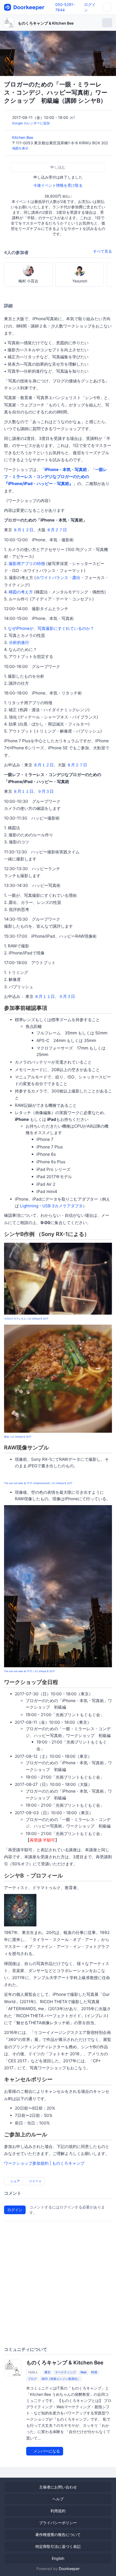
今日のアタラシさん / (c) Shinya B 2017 (26, 1319)
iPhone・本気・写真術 (66, 470)
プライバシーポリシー (58, 2523)
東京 (47, 2372)
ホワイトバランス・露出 (58, 578)
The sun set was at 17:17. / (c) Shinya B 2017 (29, 1671)
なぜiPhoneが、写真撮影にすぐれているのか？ (51, 628)
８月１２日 (23, 530)
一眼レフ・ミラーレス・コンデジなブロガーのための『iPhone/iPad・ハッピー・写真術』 (56, 477)
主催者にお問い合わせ (58, 2487)
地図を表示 (20, 148)
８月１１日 (23, 791)
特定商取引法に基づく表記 (58, 2546)
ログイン (15, 2210)
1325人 (33, 2372)
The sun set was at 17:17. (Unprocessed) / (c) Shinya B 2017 (38, 1483)
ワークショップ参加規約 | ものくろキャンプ (44, 2163)
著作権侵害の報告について (58, 2535)
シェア (15, 2181)
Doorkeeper (69, 2569)
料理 (94, 2372)
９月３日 (46, 791)
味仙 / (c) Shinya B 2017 (18, 1437)
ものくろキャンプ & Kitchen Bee (46, 23)
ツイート (35, 2181)
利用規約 (58, 2511)
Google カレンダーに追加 (31, 123)
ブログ (32, 2379)
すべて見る (103, 251)
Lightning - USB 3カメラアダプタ (51, 1206)
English (58, 2558)
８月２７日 (57, 530)
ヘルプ (58, 2499)
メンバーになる (46, 2451)
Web (83, 2372)
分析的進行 (19, 642)
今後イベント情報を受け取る (58, 185)
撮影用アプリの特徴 (27, 564)
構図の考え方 (21, 592)
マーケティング (65, 2372)
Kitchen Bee (23, 137)
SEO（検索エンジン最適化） (61, 2379)
